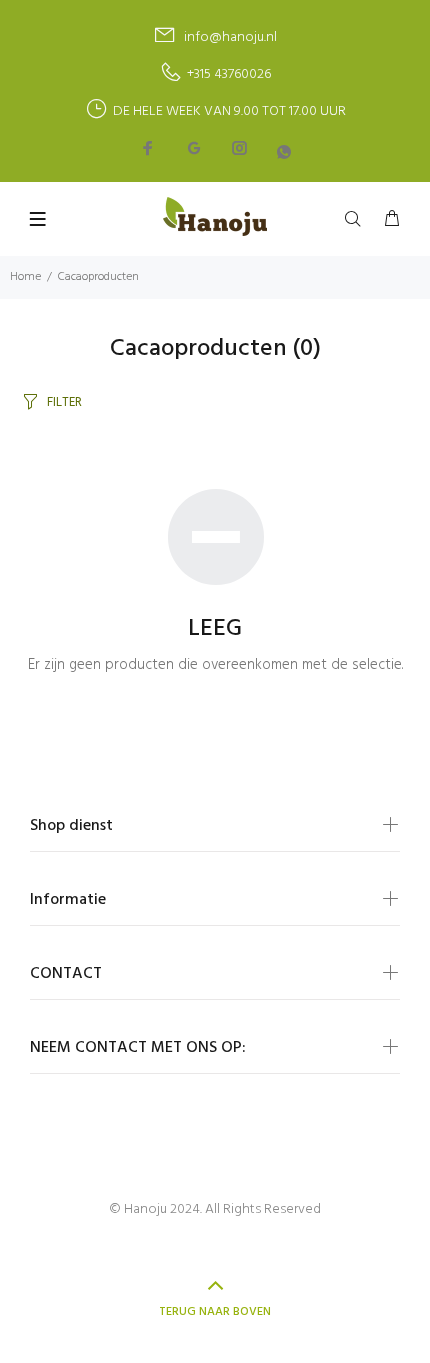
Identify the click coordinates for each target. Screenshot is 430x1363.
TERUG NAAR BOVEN (215, 1312)
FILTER (64, 402)
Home (25, 277)
